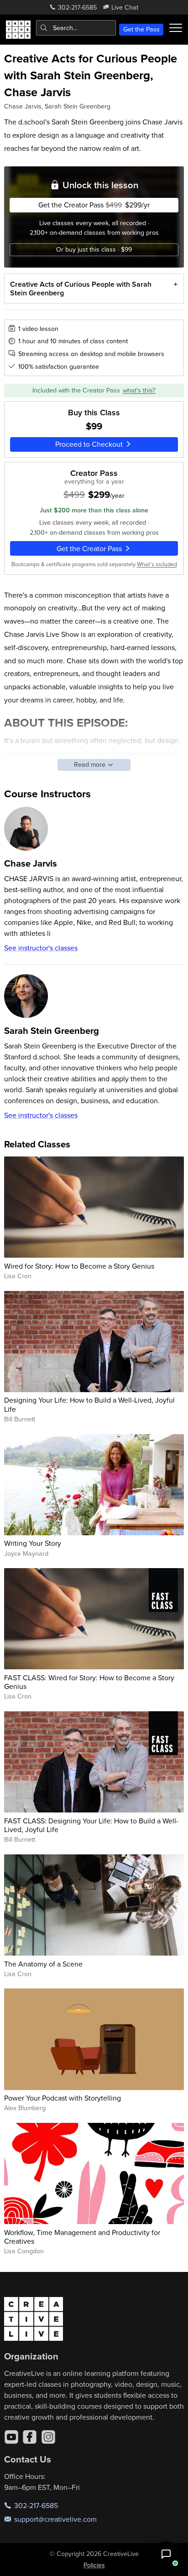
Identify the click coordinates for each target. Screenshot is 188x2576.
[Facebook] (30, 2437)
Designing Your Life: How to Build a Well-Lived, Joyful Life (89, 1404)
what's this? (139, 390)
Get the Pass (141, 29)
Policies (94, 2565)
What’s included (157, 564)
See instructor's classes (41, 948)
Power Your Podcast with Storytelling (63, 2098)
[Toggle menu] (176, 28)
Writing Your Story (33, 1543)
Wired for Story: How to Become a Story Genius (79, 1266)
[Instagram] (48, 2437)
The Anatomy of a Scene (43, 1964)
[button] (166, 2554)
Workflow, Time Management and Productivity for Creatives (82, 2237)
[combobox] (76, 28)
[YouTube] (11, 2437)
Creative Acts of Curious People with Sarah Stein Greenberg (81, 289)
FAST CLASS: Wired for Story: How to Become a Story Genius (89, 1682)
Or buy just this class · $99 (94, 249)
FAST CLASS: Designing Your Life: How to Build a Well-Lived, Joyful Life (91, 1825)
